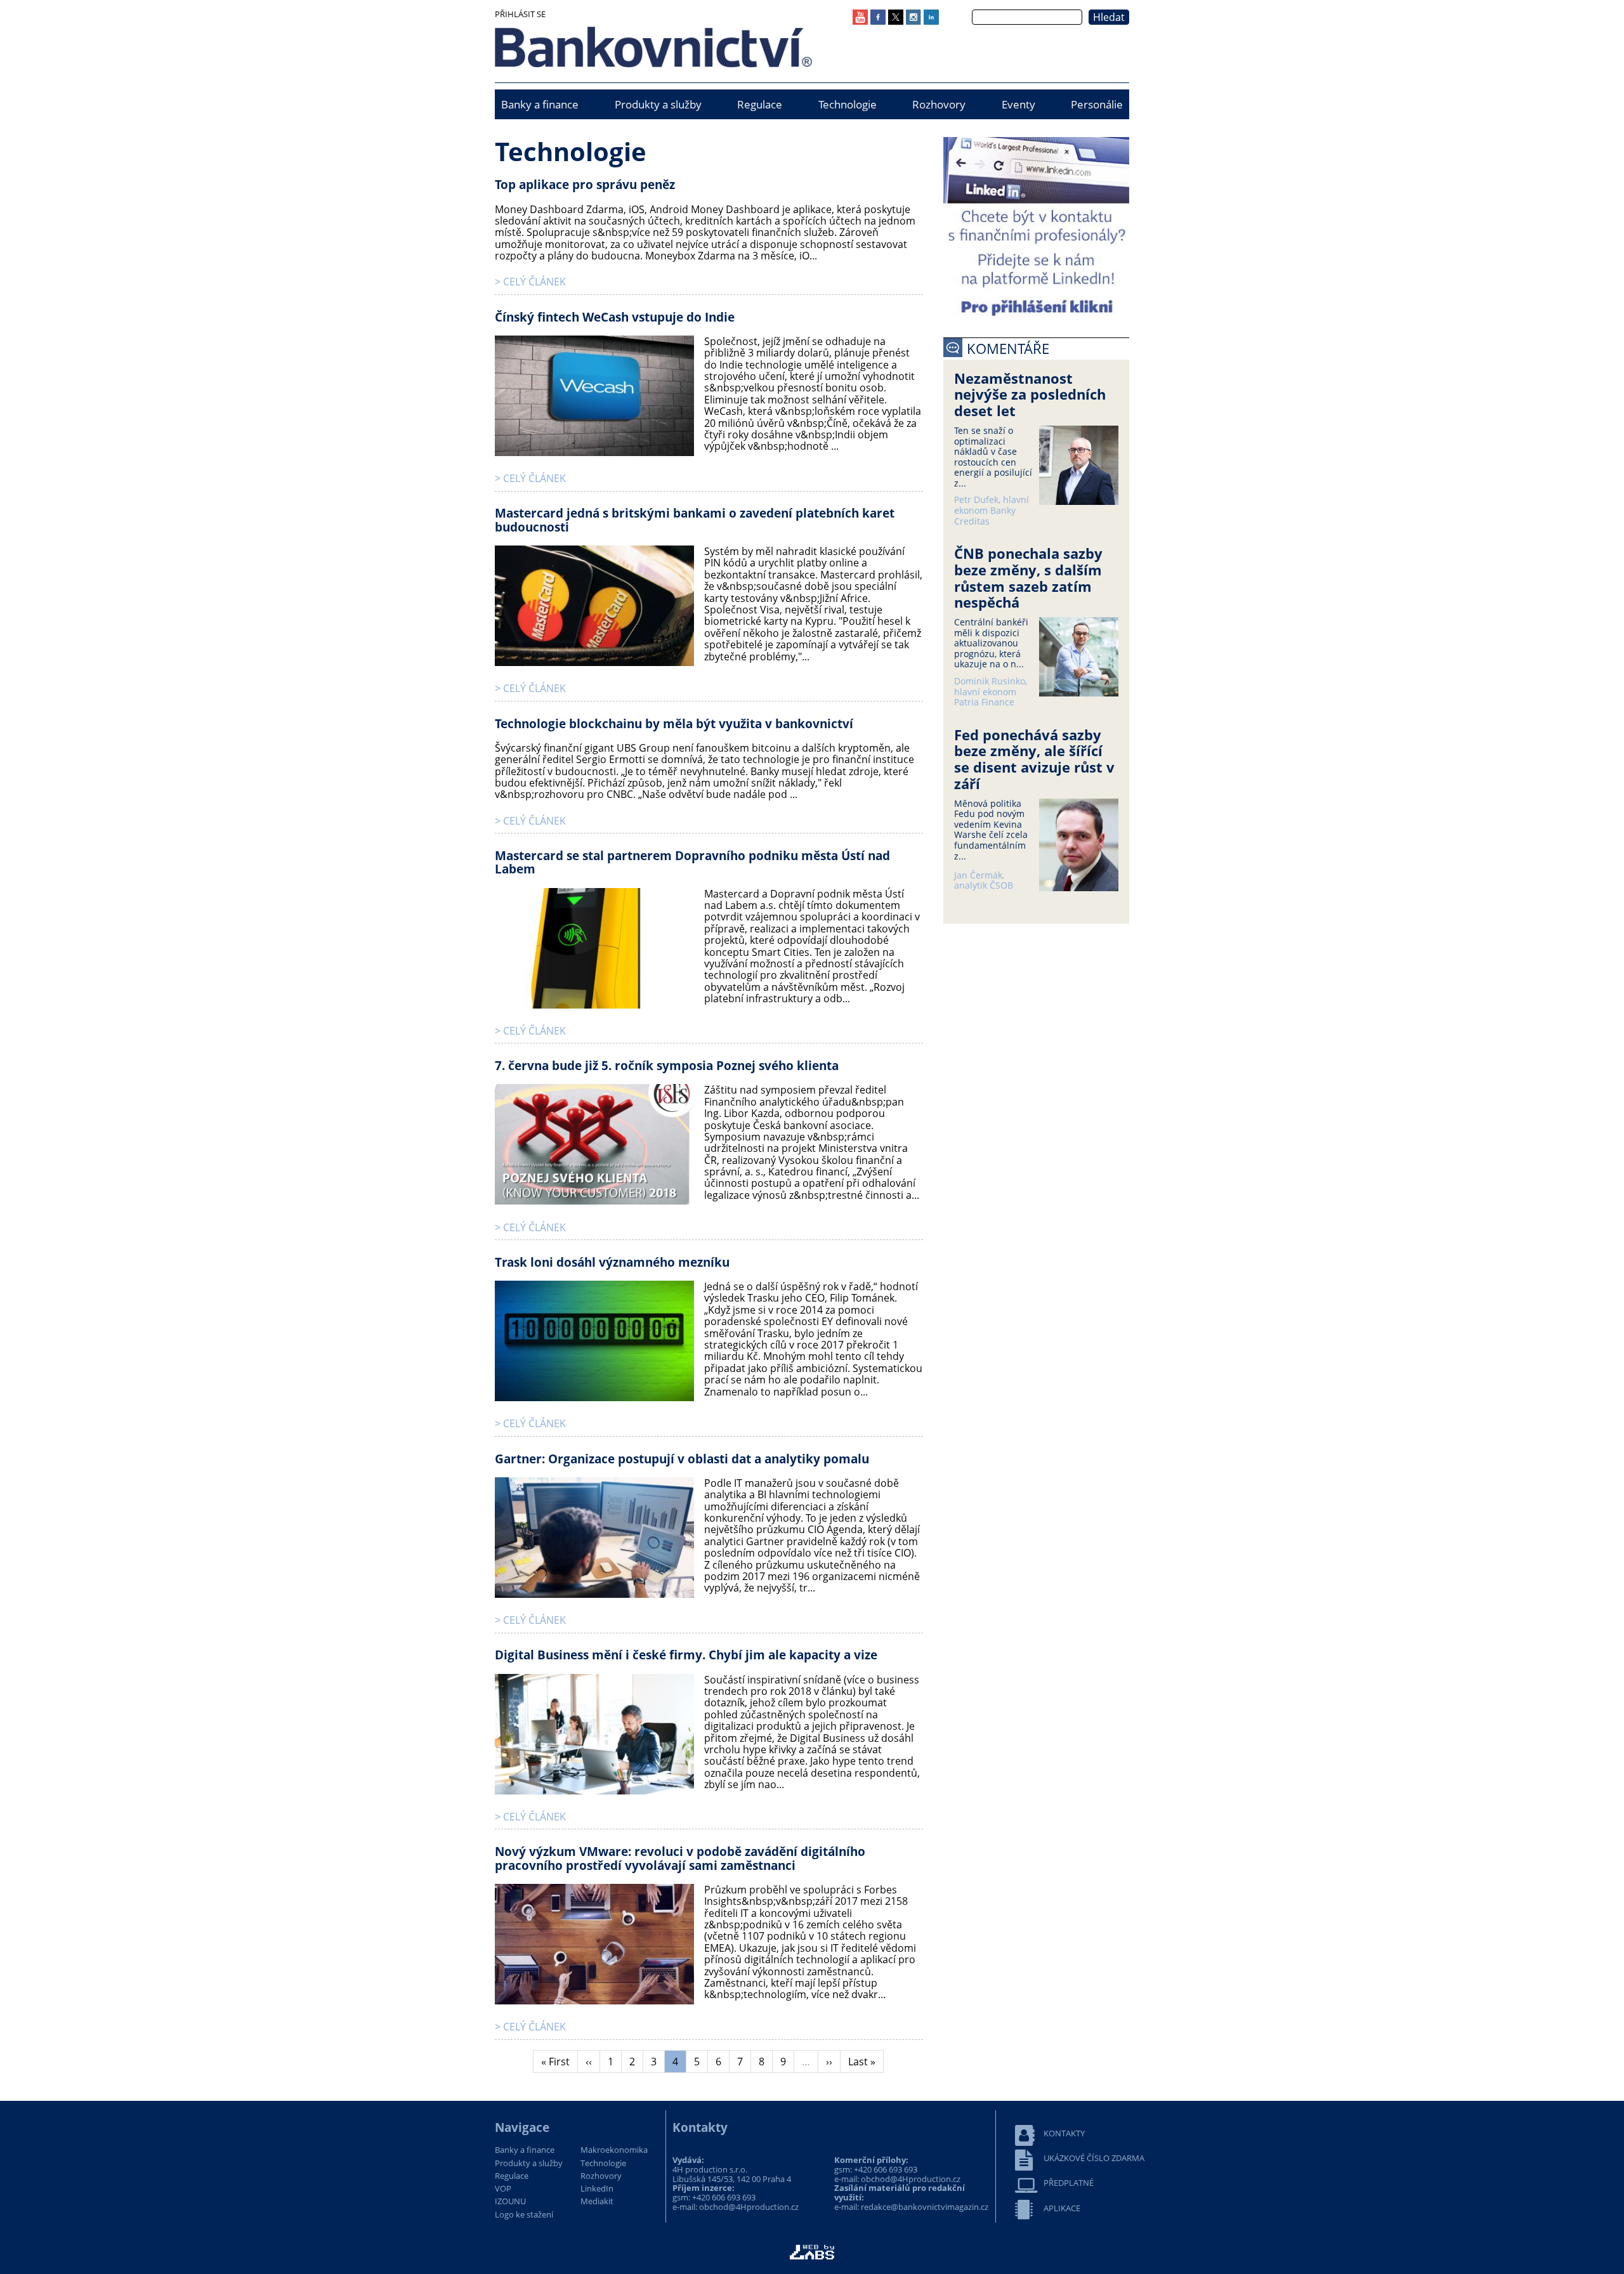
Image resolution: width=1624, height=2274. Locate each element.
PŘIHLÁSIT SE (520, 14)
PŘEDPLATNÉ (1069, 2183)
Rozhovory (939, 104)
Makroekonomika (614, 2150)
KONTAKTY (1064, 2134)
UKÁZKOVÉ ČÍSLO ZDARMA (1094, 2158)
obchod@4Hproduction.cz (749, 2207)
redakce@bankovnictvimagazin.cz (925, 2207)
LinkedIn (597, 2189)
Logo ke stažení (524, 2215)
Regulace (760, 104)
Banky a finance (540, 104)
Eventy (1018, 104)
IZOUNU (510, 2202)
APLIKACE (1062, 2208)
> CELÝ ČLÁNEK (530, 282)
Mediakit (597, 2202)
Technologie (848, 104)
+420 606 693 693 (724, 2197)
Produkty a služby (658, 104)
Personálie (1097, 104)
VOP (503, 2189)
